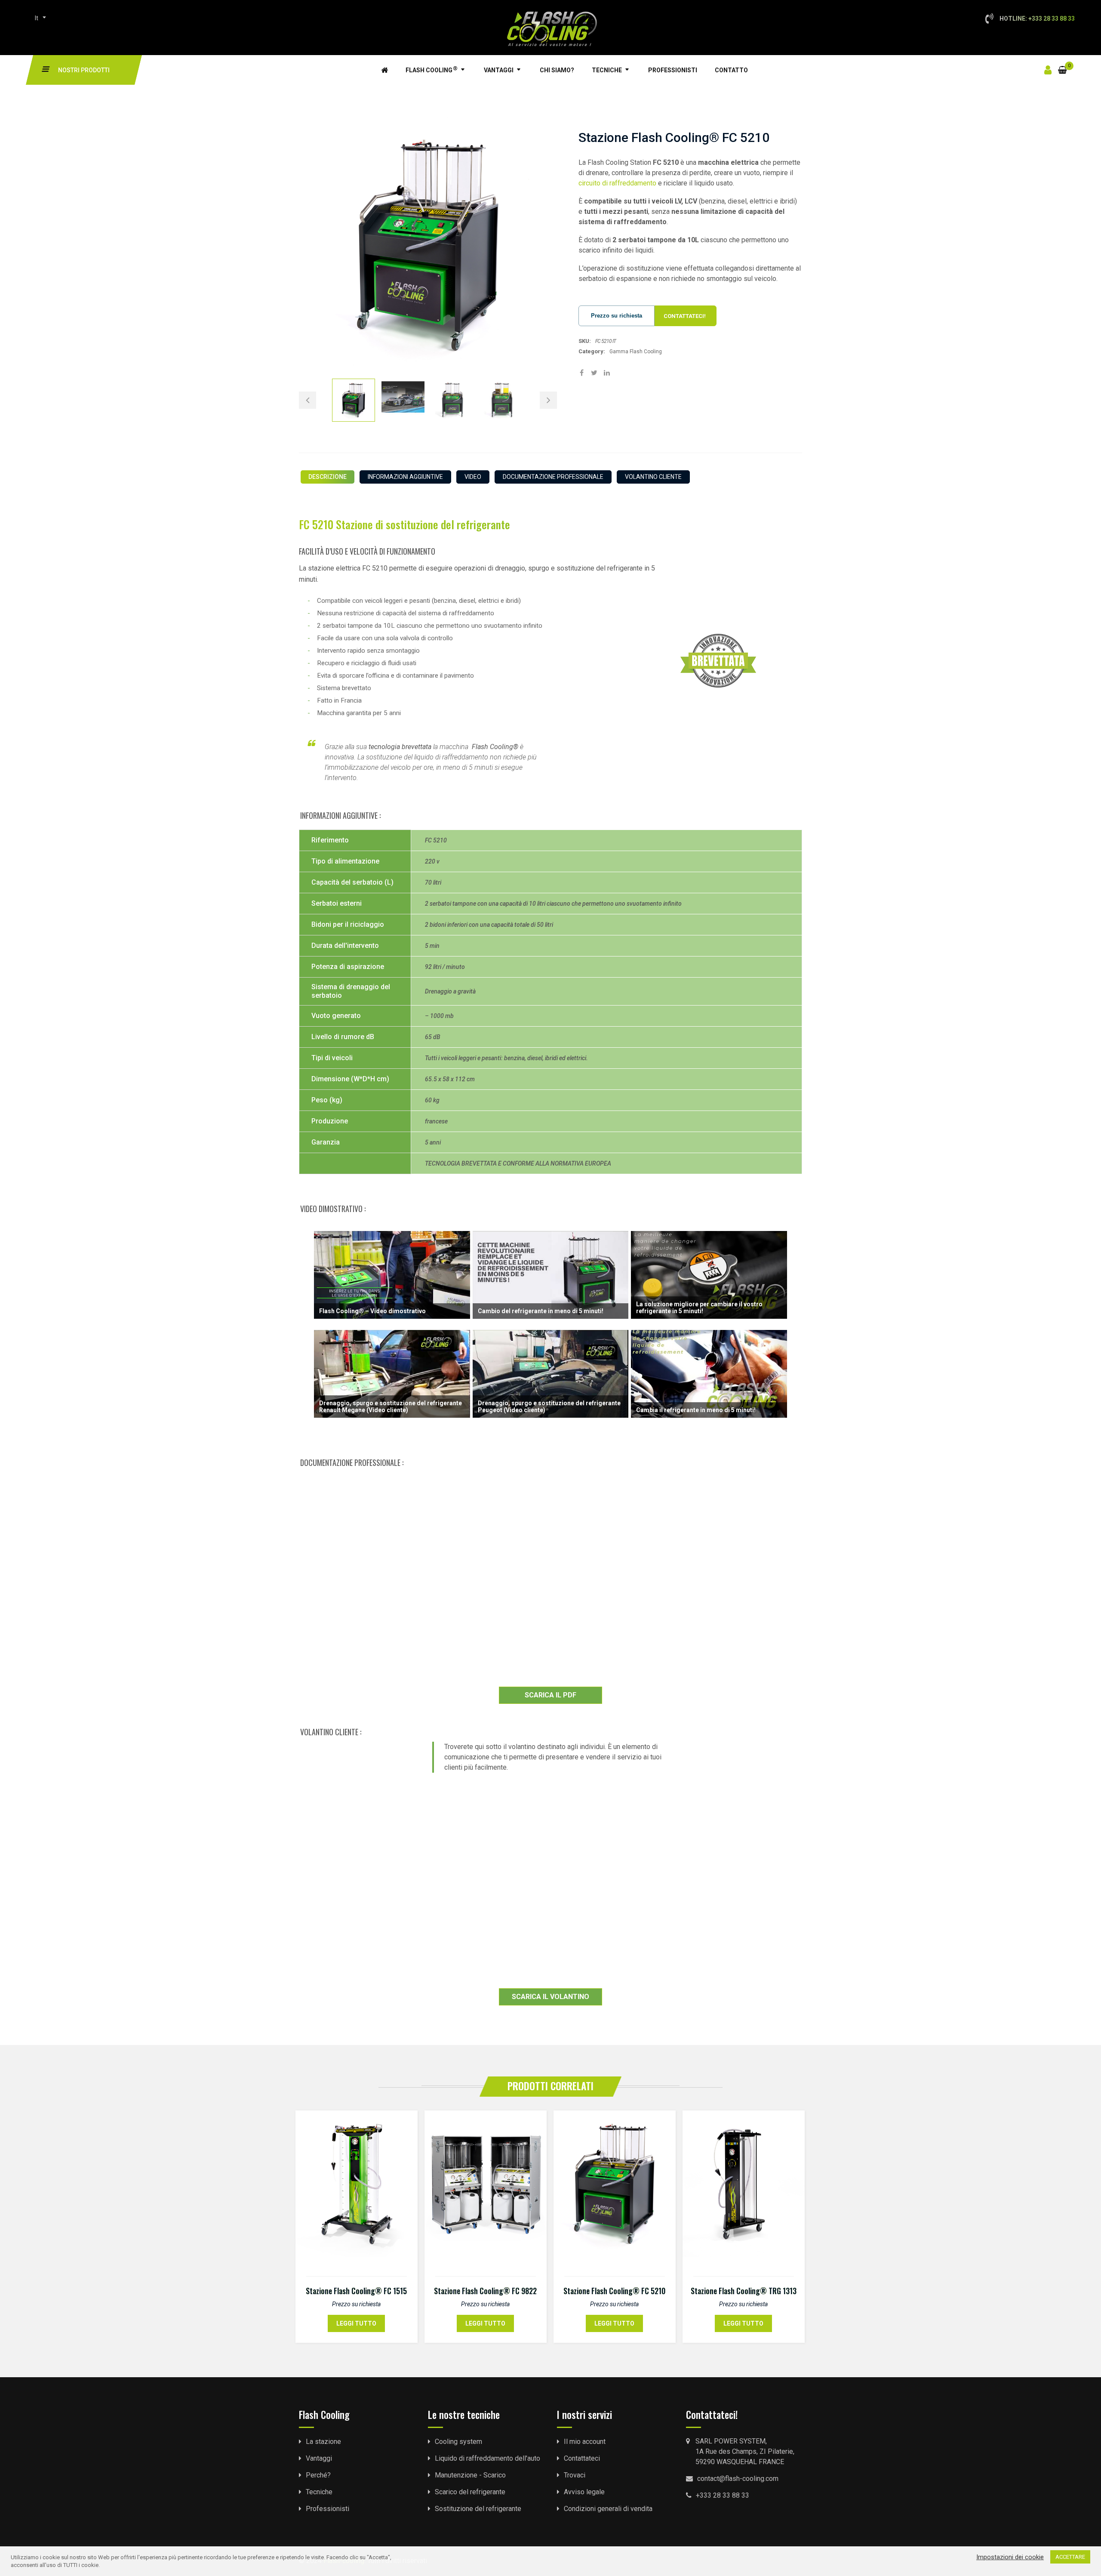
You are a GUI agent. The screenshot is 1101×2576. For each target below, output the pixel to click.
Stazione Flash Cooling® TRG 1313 (744, 2291)
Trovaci (575, 2475)
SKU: (585, 341)
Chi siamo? (557, 70)
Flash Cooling (432, 69)
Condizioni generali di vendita (608, 2509)
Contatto (731, 70)
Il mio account (585, 2442)
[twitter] (594, 373)
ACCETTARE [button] (1070, 2557)
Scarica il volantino (550, 1997)
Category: (592, 351)
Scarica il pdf (550, 1695)
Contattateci (582, 2458)
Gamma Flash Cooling (636, 352)
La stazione (323, 2442)
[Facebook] (582, 373)
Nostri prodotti (84, 70)
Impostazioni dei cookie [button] (1010, 2557)
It (37, 18)
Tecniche (607, 70)
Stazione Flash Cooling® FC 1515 (356, 2291)
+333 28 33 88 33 (723, 2495)
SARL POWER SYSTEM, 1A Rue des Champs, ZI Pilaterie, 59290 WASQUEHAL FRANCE (745, 2451)
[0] (1063, 65)
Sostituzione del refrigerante (478, 2509)
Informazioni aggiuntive (405, 477)
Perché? (318, 2475)
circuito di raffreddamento (617, 183)
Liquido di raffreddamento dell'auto (487, 2458)
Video (473, 477)
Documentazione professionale (553, 477)
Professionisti (673, 70)
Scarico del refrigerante (470, 2492)
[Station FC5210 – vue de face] (452, 400)
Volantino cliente (653, 477)
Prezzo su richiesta (617, 316)
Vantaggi (499, 70)
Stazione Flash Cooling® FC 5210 (614, 2291)
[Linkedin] (607, 373)
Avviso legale (584, 2492)
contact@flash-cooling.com (738, 2479)
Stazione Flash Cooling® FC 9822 (485, 2291)
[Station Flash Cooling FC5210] (354, 400)
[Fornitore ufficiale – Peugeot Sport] (403, 400)
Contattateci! (685, 316)
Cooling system (458, 2442)
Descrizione (328, 477)
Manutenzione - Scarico (470, 2475)
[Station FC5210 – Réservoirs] (502, 400)
